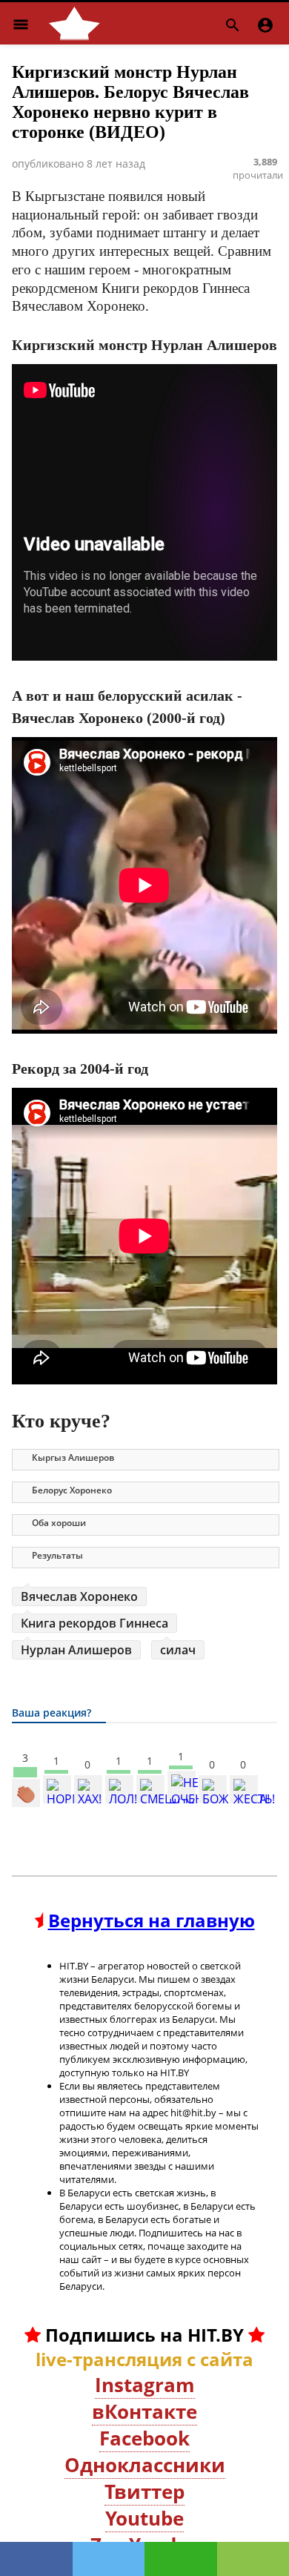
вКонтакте (144, 2411)
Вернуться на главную (152, 1920)
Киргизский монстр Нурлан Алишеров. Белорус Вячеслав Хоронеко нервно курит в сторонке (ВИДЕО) (130, 102)
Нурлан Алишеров (76, 1650)
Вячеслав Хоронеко (79, 1596)
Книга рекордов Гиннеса (94, 1623)
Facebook (144, 2438)
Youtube (144, 2518)
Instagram (145, 2385)
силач (178, 1650)
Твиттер (144, 2491)
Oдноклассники (145, 2465)
